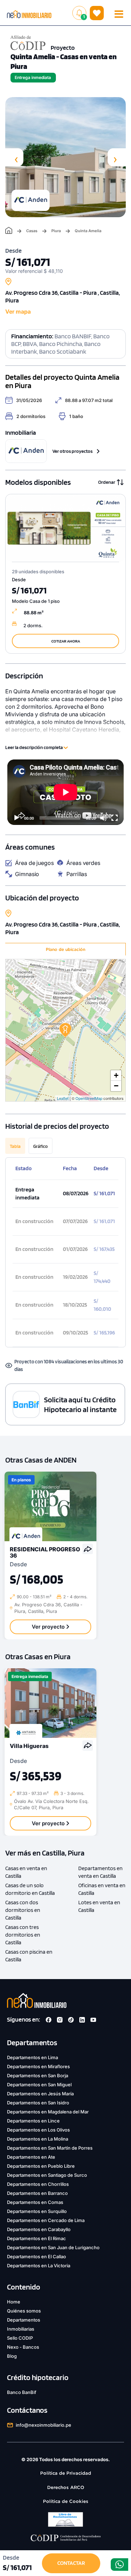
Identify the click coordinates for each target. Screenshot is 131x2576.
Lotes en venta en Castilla (99, 1906)
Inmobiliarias (21, 2329)
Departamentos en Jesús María (40, 2094)
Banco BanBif (22, 2392)
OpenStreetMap (89, 1098)
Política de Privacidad (66, 2473)
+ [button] (116, 1075)
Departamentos (24, 2320)
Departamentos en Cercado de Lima (46, 2220)
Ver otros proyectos (72, 451)
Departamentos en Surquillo (37, 2211)
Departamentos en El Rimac (37, 2238)
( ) (97, 13)
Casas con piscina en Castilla (29, 1956)
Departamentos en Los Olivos (38, 2130)
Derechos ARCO (66, 2487)
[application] (65, 792)
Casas (32, 231)
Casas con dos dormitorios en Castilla (23, 1910)
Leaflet (63, 1098)
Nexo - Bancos (23, 2347)
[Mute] (103, 818)
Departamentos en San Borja (38, 2075)
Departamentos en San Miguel (39, 2085)
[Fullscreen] (115, 818)
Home (14, 2302)
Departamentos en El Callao (37, 2256)
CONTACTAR (71, 2563)
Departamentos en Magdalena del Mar (48, 2112)
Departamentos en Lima (32, 2057)
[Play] (16, 818)
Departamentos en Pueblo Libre (41, 2166)
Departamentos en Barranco (37, 2193)
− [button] (116, 1086)
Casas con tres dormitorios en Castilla (23, 1935)
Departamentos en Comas (35, 2202)
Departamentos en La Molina (38, 2139)
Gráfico (41, 1146)
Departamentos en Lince (33, 2121)
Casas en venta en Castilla (26, 1872)
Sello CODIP (20, 2338)
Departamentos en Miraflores (38, 2066)
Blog (12, 2356)
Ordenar (107, 482)
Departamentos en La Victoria (39, 2266)
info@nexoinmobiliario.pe (43, 2425)
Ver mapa (18, 312)
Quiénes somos (24, 2311)
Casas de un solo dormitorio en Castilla (30, 1889)
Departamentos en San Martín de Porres (50, 2148)
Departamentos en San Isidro (38, 2103)
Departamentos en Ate (31, 2157)
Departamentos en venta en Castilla (100, 1872)
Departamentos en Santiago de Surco (47, 2175)
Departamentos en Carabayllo (39, 2229)
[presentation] (14, 157)
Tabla (15, 1146)
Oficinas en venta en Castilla (102, 1889)
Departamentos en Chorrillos (38, 2184)
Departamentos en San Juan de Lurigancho (53, 2247)
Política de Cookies (66, 2501)
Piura (56, 231)
